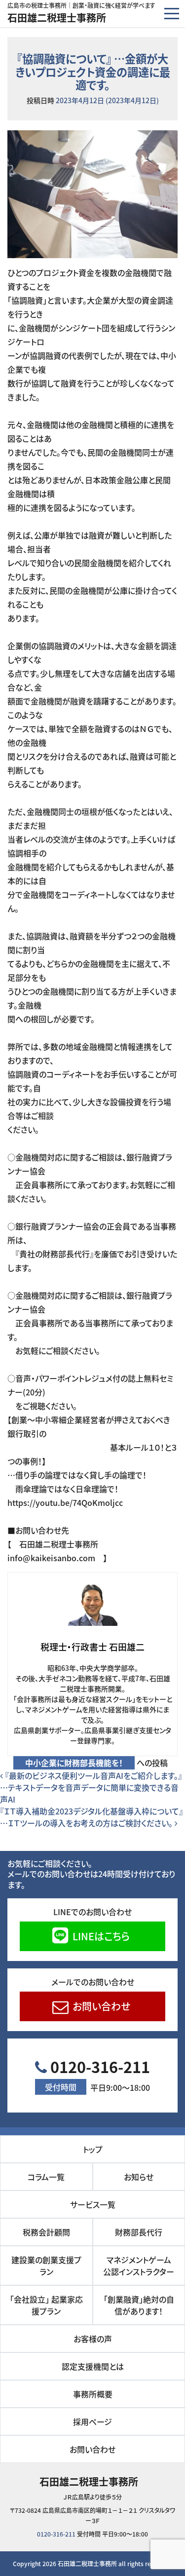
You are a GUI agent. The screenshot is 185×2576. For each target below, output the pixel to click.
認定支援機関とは (93, 2366)
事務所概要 (93, 2394)
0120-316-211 (97, 2075)
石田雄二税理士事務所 (57, 18)
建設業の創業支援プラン (46, 2266)
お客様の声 (93, 2339)
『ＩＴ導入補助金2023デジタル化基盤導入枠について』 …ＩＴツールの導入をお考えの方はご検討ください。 (92, 1817)
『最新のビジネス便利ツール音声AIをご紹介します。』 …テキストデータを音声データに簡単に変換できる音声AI (91, 1787)
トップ (93, 2149)
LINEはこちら (100, 1936)
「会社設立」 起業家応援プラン (46, 2305)
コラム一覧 (46, 2177)
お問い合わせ (100, 2006)
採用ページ (92, 2422)
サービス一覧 (93, 2204)
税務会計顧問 (46, 2232)
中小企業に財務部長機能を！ (74, 1763)
